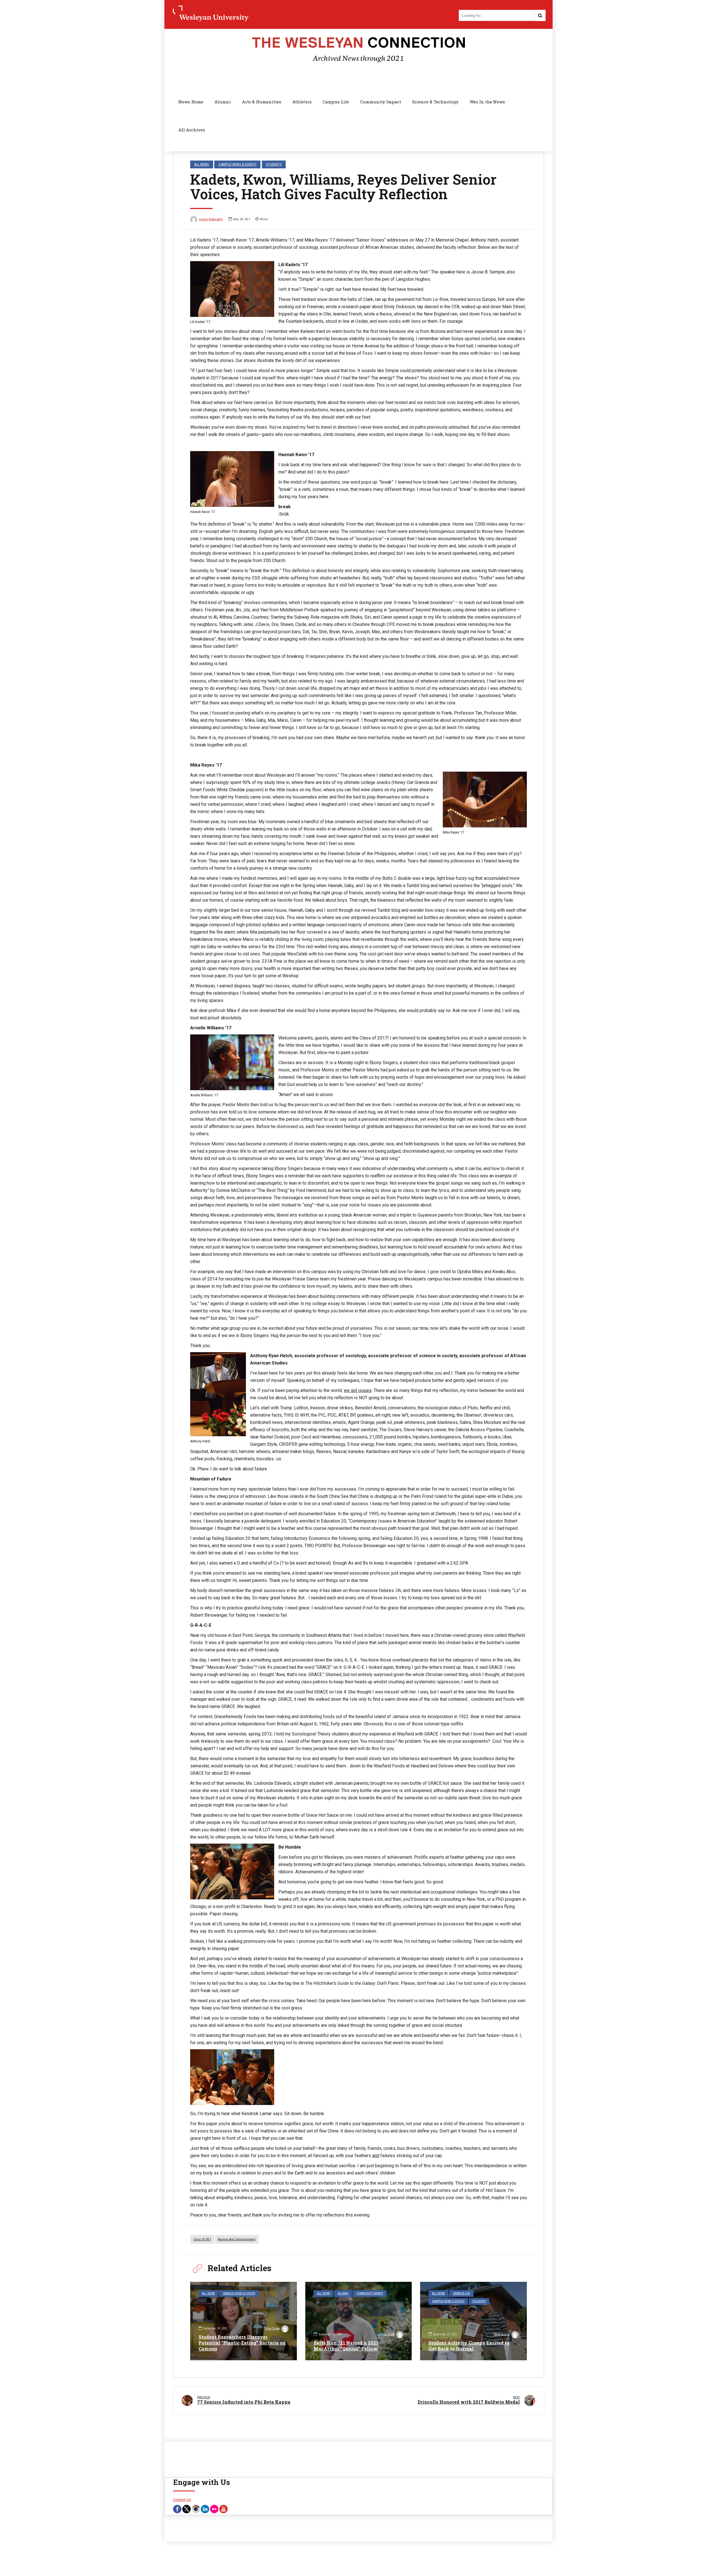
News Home (191, 102)
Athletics (302, 102)
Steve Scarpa (502, 2334)
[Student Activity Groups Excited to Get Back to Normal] (473, 2321)
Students (274, 164)
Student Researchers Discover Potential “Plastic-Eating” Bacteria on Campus (242, 2343)
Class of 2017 (202, 2239)
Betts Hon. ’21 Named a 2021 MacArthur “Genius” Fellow (346, 2346)
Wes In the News (487, 102)
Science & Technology (435, 102)
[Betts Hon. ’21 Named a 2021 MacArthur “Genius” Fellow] (359, 2321)
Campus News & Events (238, 164)
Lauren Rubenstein (211, 219)
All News (202, 164)
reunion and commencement (237, 2239)
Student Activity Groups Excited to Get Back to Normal (469, 2346)
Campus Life (336, 102)
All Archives (192, 130)
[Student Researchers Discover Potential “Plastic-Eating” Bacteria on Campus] (244, 2321)
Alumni (223, 102)
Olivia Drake (272, 2328)
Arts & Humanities (262, 102)
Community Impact (381, 102)
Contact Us (182, 2500)
